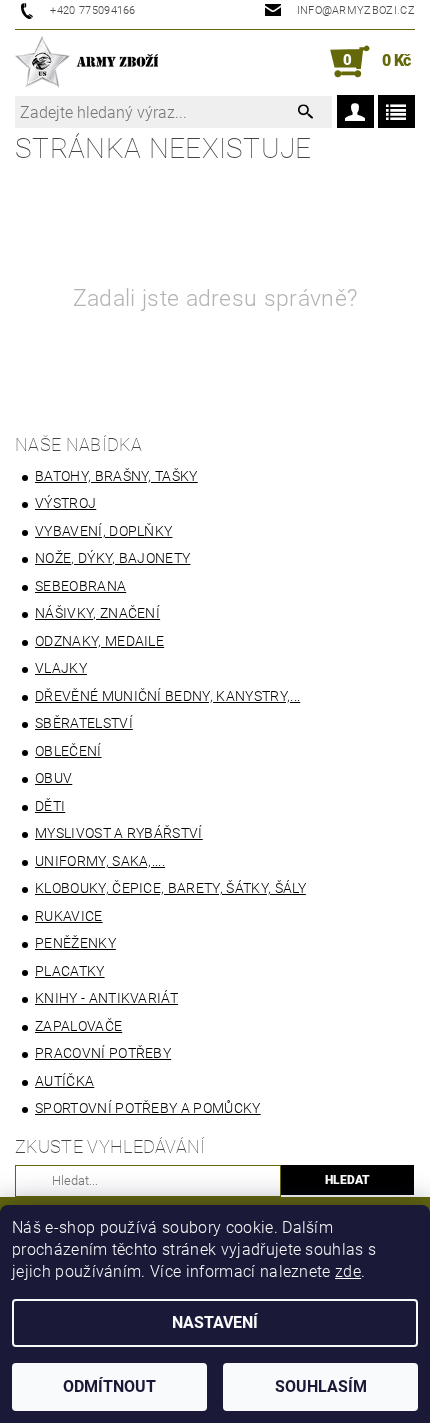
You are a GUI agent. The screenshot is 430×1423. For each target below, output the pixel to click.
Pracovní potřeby (103, 1053)
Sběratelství (84, 723)
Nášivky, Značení (97, 613)
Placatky (70, 971)
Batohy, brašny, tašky (116, 476)
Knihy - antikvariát (106, 998)
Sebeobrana (80, 586)
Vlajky (61, 668)
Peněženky (75, 943)
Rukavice (69, 916)
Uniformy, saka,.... (100, 861)
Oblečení (68, 751)
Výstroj (65, 503)
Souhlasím (321, 1386)
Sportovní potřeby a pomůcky (148, 1108)
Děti (50, 806)
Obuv (53, 778)
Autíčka (64, 1081)
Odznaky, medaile (99, 641)
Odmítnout (109, 1386)
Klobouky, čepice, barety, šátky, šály (170, 888)
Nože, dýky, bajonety (112, 558)
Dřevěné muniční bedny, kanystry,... (167, 696)
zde (348, 1271)
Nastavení (215, 1322)
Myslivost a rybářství (119, 833)
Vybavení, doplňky (103, 531)
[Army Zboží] (86, 62)
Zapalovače (78, 1026)
